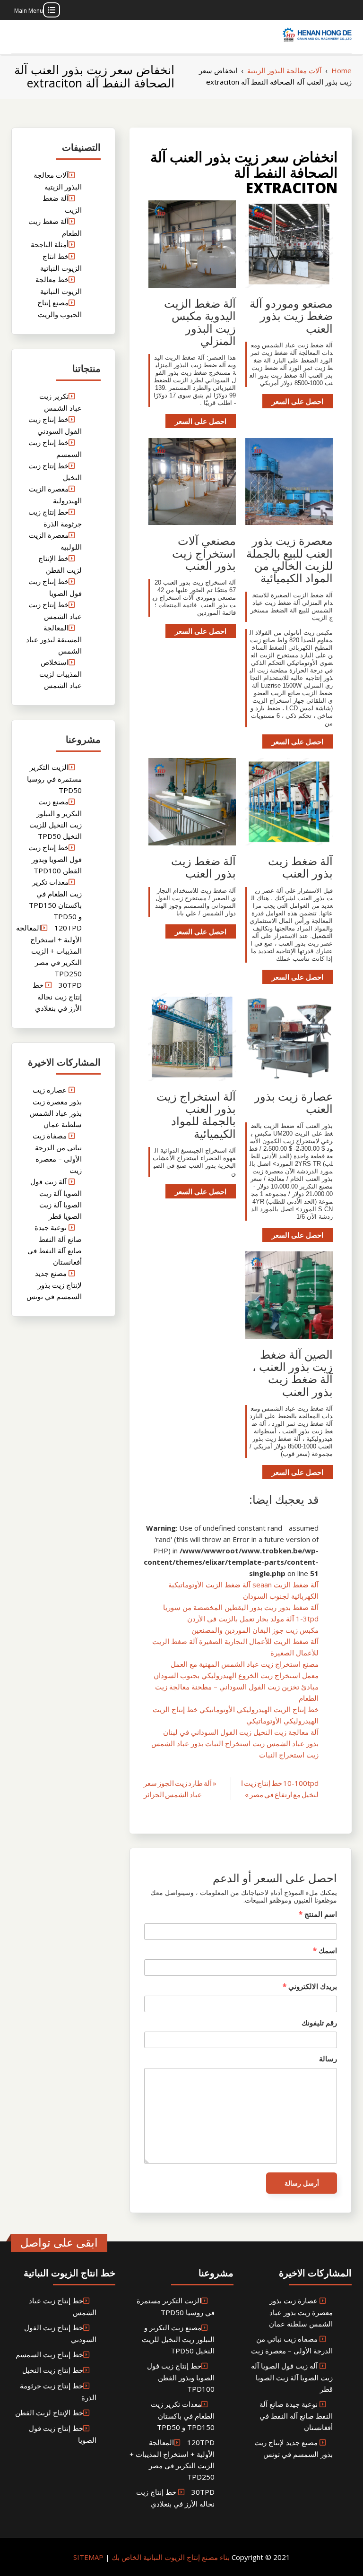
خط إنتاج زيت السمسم (49, 2354)
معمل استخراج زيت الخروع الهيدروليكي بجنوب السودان (236, 1675)
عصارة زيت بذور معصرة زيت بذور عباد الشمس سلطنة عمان (301, 2312)
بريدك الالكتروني (310, 1986)
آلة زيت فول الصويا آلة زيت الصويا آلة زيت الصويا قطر (292, 2377)
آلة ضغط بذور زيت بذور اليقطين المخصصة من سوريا (241, 1607)
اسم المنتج (318, 1914)
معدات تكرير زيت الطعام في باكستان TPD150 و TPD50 (183, 2416)
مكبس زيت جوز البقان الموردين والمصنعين (255, 1630)
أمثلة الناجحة (50, 244)
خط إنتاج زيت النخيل (53, 2370)
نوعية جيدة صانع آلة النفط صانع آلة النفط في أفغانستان (296, 2416)
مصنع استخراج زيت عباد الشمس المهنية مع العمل (245, 1664)
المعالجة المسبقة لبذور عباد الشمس (54, 639)
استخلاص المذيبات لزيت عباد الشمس (60, 674)
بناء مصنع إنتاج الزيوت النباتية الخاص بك (170, 2557)
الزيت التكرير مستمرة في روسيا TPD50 (54, 779)
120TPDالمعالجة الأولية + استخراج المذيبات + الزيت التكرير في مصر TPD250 (49, 951)
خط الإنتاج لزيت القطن (49, 2412)
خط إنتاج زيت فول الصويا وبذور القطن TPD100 (55, 859)
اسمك (325, 1950)
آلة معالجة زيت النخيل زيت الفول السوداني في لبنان (241, 1732)
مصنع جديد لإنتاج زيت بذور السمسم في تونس (54, 1285)
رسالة (328, 2059)
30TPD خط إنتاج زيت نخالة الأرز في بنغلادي (57, 996)
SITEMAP (88, 2557)
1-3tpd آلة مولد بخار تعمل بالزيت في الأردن (253, 1619)
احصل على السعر (298, 401)
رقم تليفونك (319, 2023)
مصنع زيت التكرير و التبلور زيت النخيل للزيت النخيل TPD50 (178, 2339)
